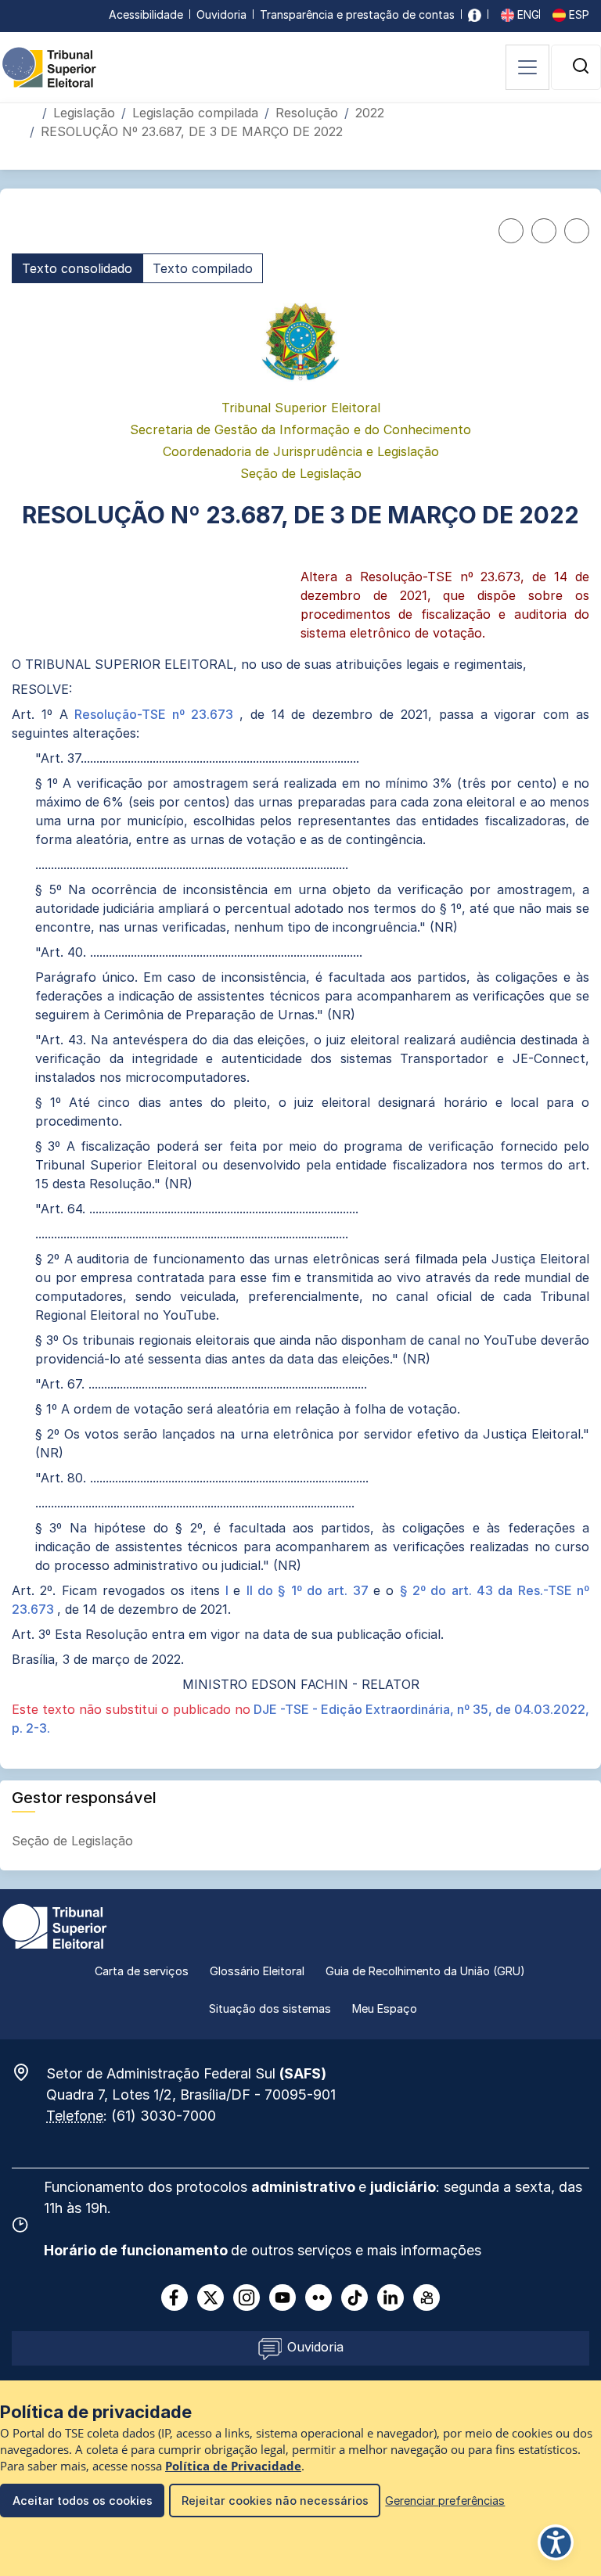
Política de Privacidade (233, 2466)
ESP (578, 14)
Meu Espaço (385, 2008)
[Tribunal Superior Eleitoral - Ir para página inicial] (49, 66)
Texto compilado (203, 268)
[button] (581, 66)
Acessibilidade (146, 14)
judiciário (403, 2187)
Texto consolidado (77, 268)
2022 (370, 113)
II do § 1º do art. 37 (310, 1590)
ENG (527, 14)
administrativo (305, 2187)
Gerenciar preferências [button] (445, 2501)
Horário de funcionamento (137, 2250)
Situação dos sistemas (270, 2008)
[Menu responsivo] (527, 67)
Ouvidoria (221, 14)
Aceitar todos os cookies (83, 2501)
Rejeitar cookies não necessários (275, 2501)
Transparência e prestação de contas (357, 14)
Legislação (84, 113)
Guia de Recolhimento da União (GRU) (425, 1971)
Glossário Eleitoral (257, 1971)
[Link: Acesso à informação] (475, 14)
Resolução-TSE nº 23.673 (157, 714)
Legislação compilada (195, 113)
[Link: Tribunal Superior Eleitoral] (55, 1925)
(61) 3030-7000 (164, 2116)
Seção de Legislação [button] (74, 1841)
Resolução (307, 113)
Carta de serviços (142, 1971)
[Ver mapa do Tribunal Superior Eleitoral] (29, 2072)
